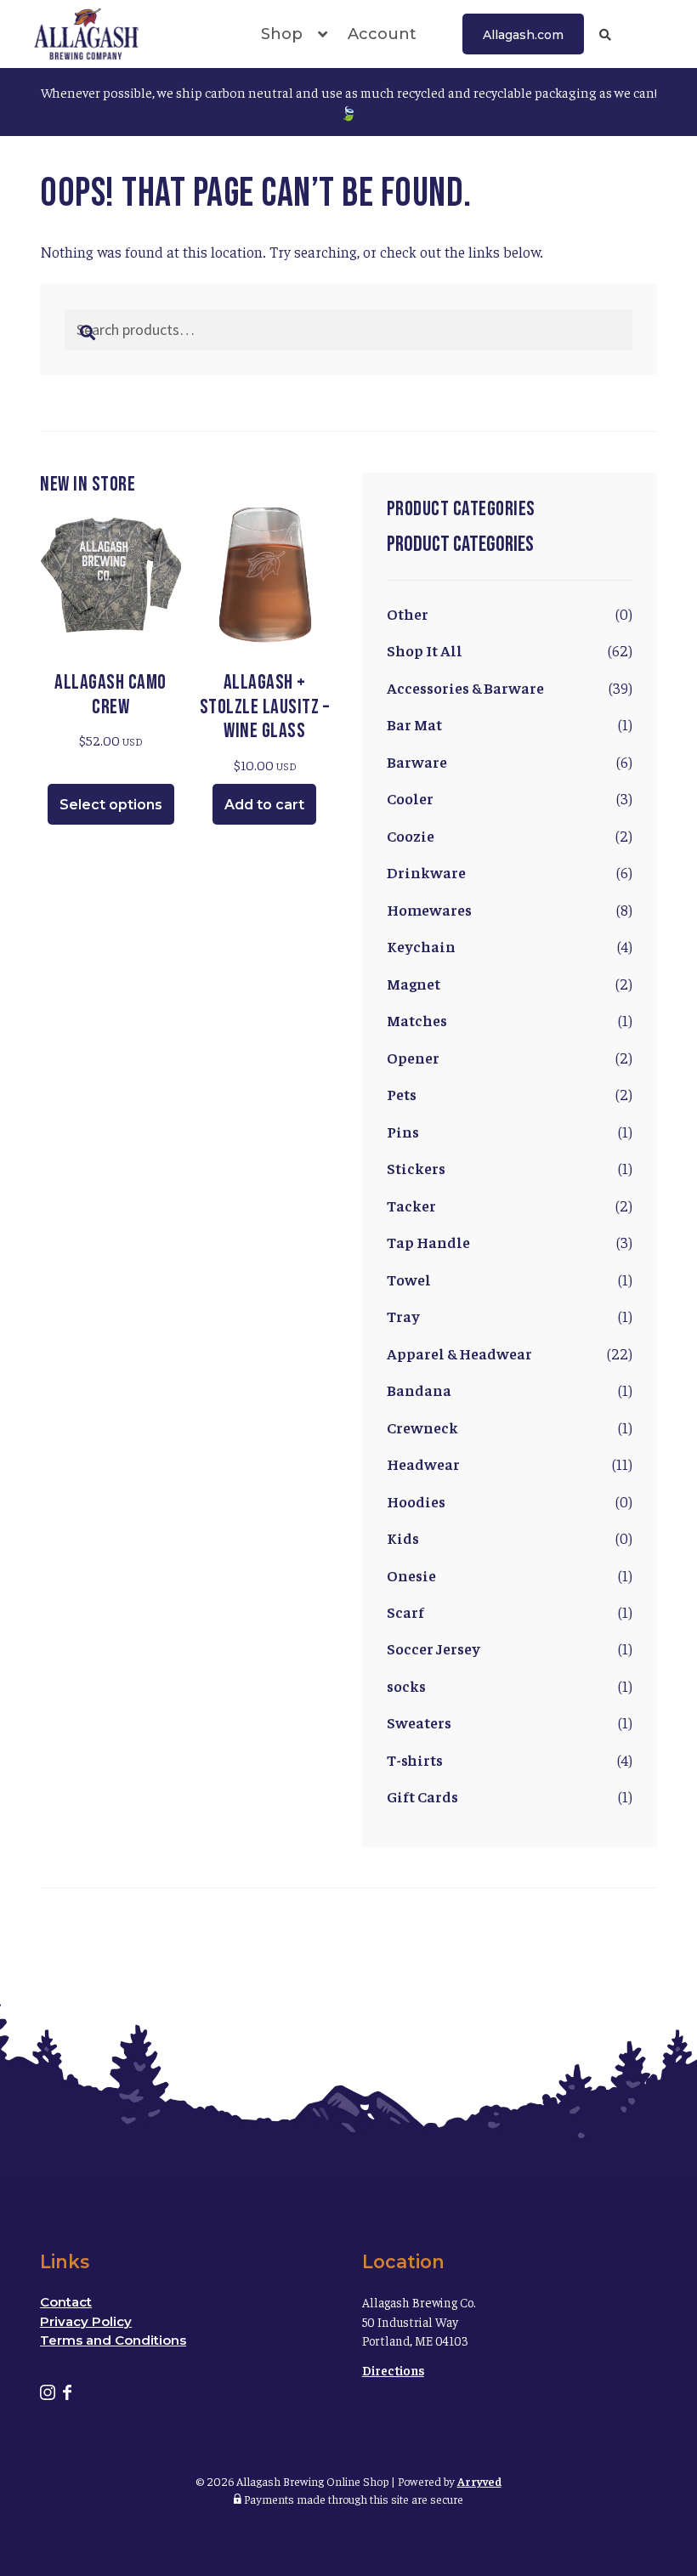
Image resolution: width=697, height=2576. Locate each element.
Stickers (416, 1168)
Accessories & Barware (465, 687)
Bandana (419, 1390)
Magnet (414, 983)
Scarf (405, 1611)
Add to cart (264, 805)
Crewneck (422, 1427)
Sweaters (419, 1722)
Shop (282, 34)
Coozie (411, 835)
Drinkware (426, 872)
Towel (409, 1279)
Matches (417, 1020)
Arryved (479, 2481)
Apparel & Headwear (459, 1353)
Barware (417, 761)
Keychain (421, 946)
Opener (413, 1057)
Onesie (411, 1575)
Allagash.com (523, 35)
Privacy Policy (86, 2321)
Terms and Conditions (113, 2340)
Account (382, 34)
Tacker (411, 1205)
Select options (111, 805)
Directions (393, 2370)
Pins (403, 1131)
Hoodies (416, 1501)
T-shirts (415, 1759)
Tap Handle (428, 1242)
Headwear (423, 1464)
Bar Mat (414, 724)
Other (408, 613)
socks (406, 1685)
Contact (66, 2302)
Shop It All (425, 650)
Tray (403, 1316)
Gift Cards (422, 1796)
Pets (402, 1094)
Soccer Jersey (433, 1648)
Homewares (429, 909)
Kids (403, 1538)
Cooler (410, 798)
